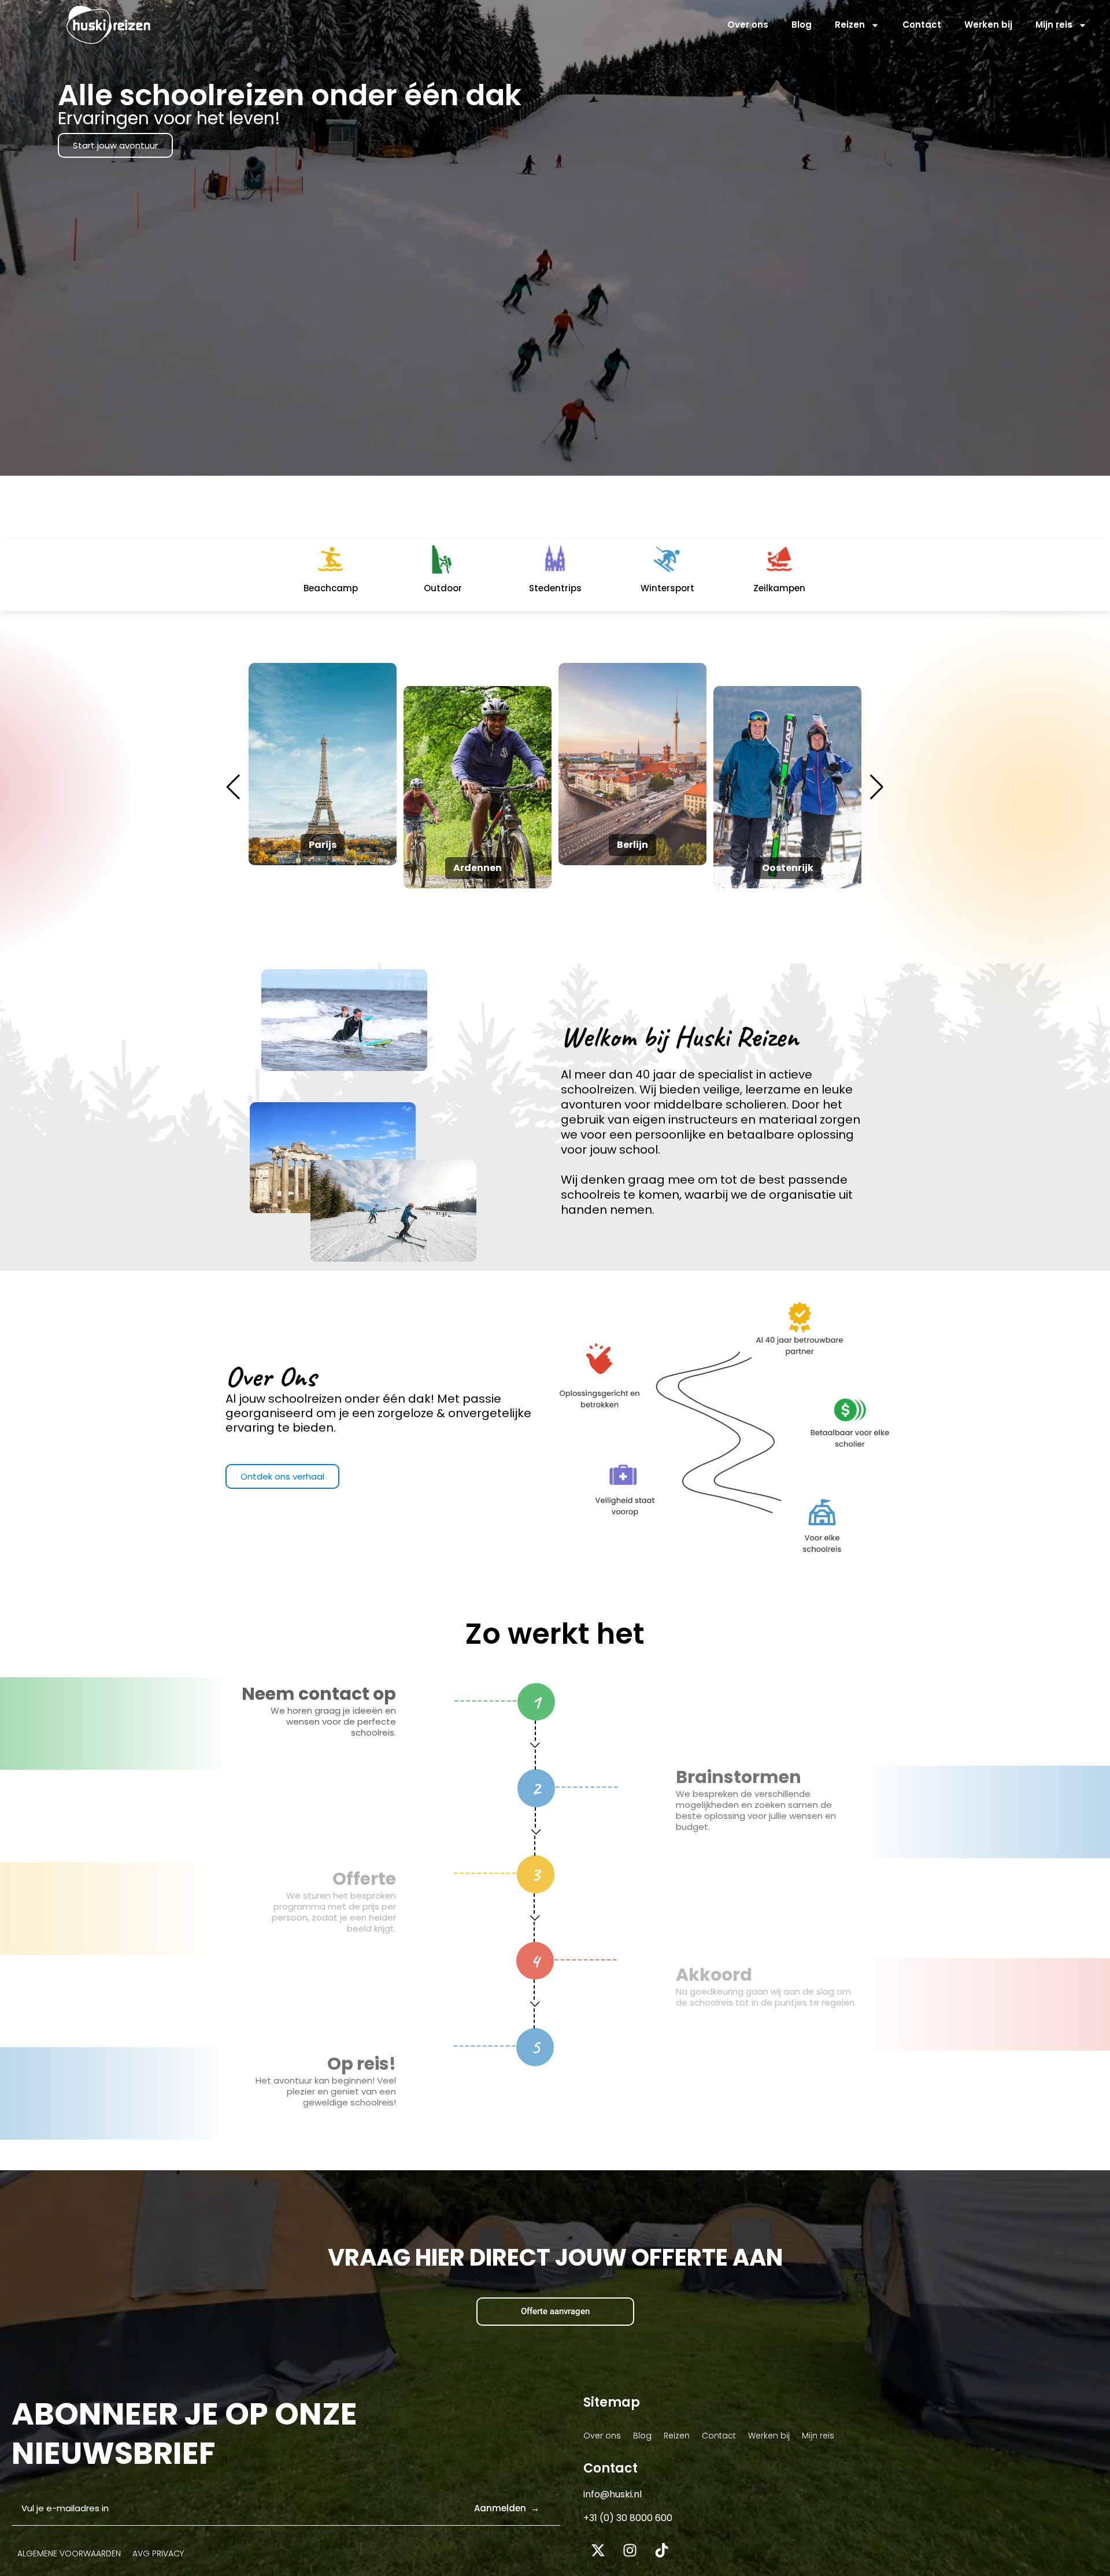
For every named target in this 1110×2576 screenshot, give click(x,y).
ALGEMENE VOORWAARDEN (69, 2553)
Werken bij (988, 25)
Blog (802, 25)
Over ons (748, 25)
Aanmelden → (507, 2508)
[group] (323, 764)
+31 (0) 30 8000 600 (628, 2518)
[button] (877, 787)
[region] (150, 2478)
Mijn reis (1054, 25)
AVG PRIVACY (158, 2553)
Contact (922, 25)
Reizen (850, 25)
